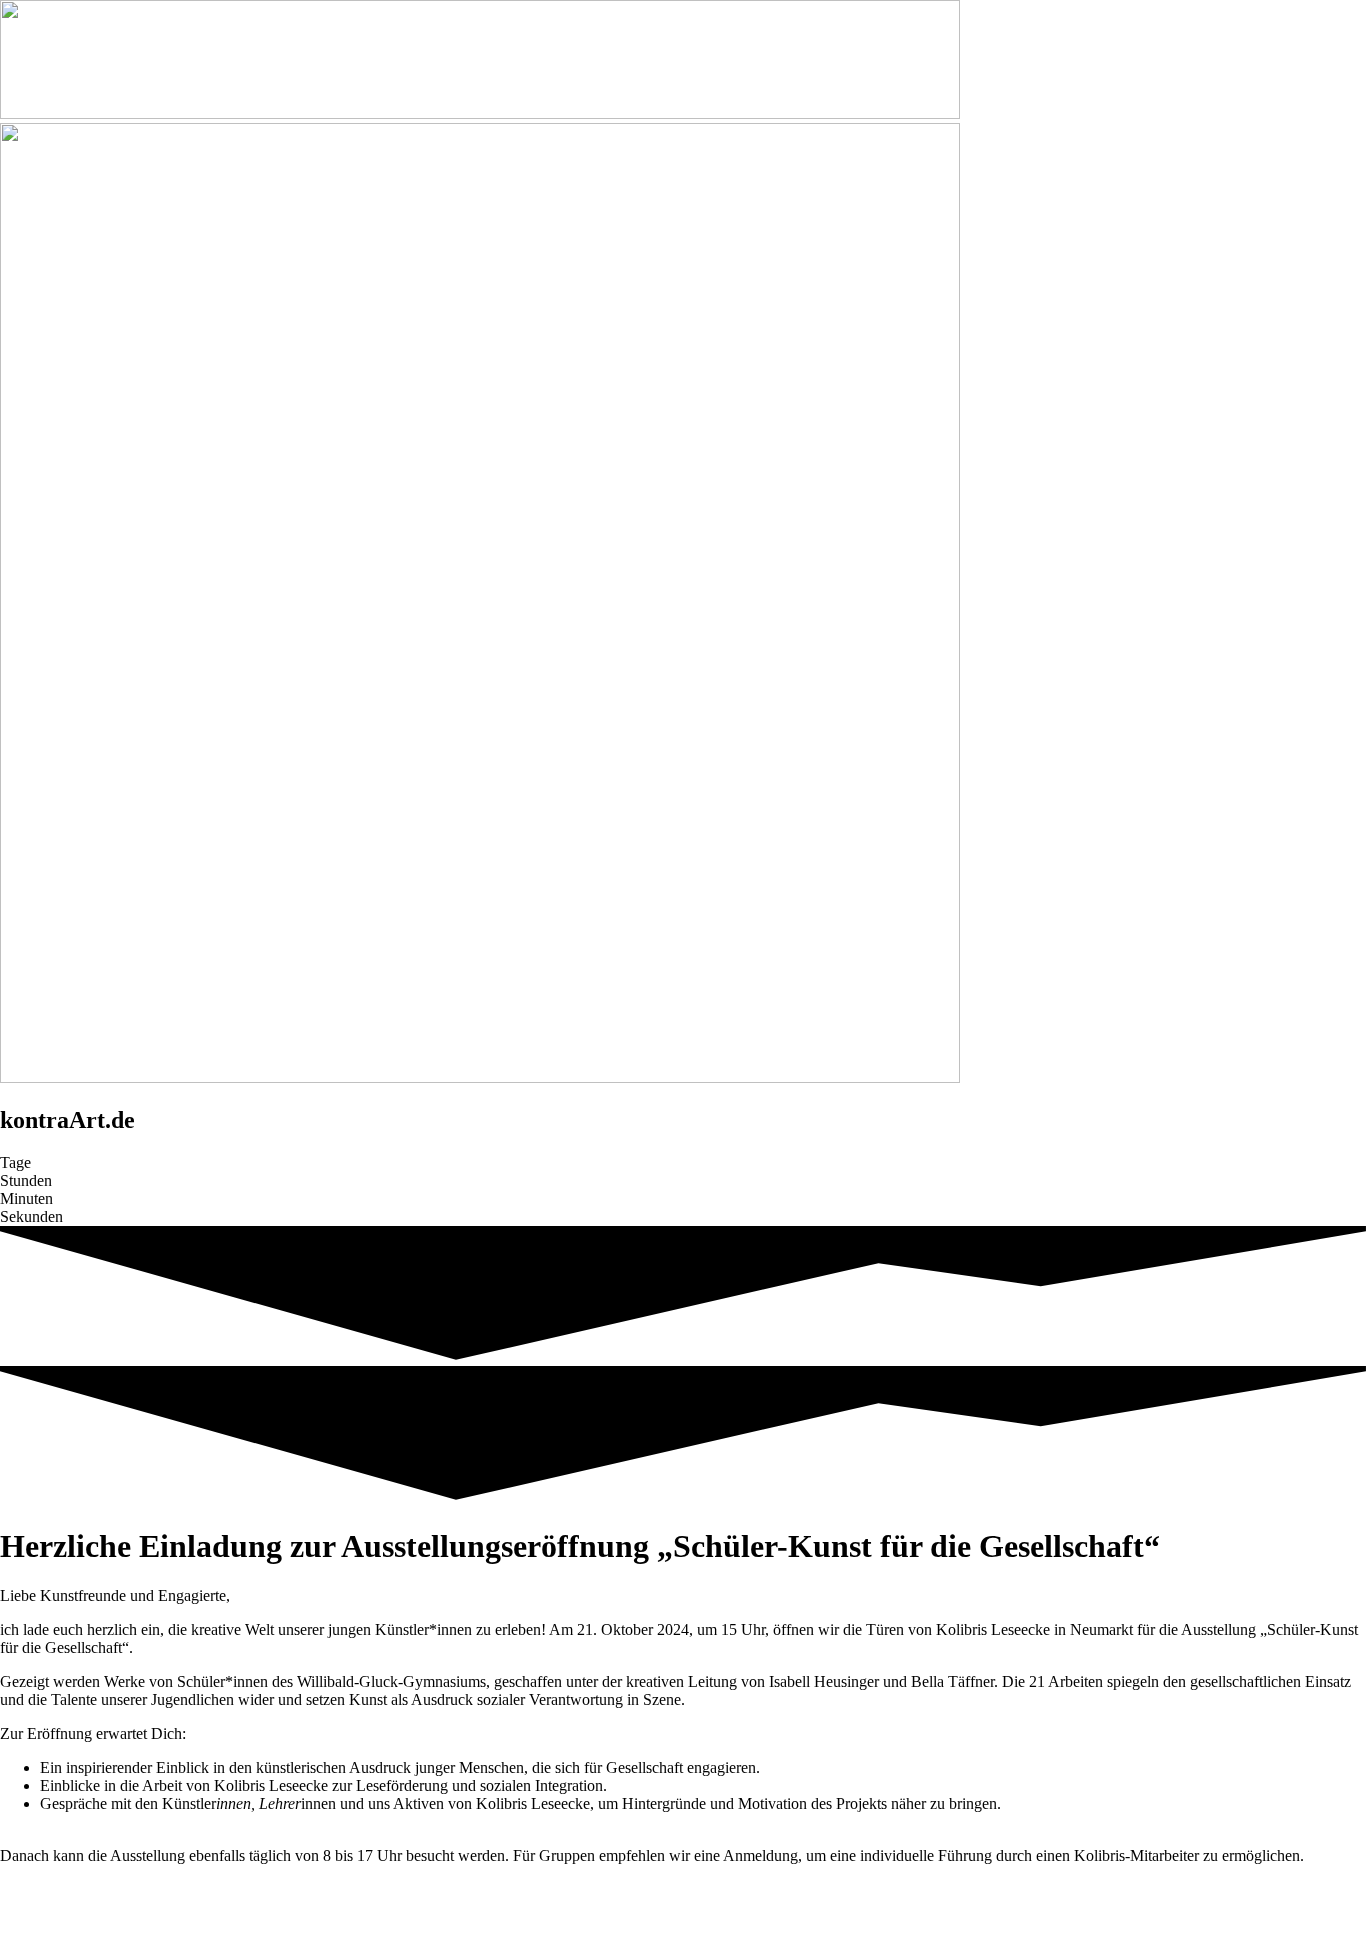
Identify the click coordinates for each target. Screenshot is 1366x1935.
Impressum (649, 1889)
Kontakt (578, 1889)
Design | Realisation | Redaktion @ (110, 1907)
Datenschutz (734, 1889)
